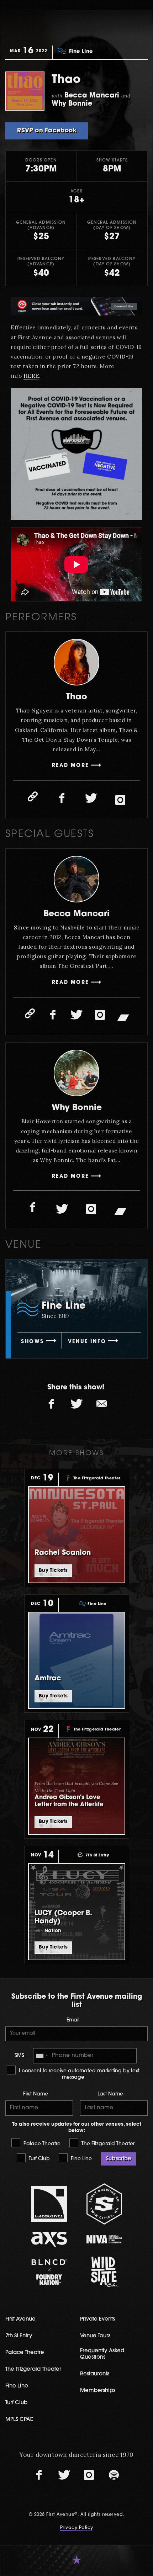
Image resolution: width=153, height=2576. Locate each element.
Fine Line (81, 2159)
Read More (70, 766)
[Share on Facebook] (52, 1404)
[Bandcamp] (123, 1017)
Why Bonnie (77, 1108)
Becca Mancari (76, 914)
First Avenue (20, 2319)
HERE (31, 376)
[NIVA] (104, 2239)
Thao (76, 697)
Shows (32, 1342)
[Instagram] (120, 800)
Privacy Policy (77, 2528)
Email (73, 2020)
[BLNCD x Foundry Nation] (49, 2272)
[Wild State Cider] (104, 2272)
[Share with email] (101, 1404)
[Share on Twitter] (76, 1404)
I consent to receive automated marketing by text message (78, 2074)
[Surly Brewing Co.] (104, 2204)
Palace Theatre (41, 2144)
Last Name (110, 2094)
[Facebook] (62, 798)
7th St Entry (19, 2336)
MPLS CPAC (20, 2420)
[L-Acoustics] (49, 2204)
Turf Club (39, 2159)
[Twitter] (91, 798)
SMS (19, 2056)
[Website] (33, 796)
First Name (36, 2094)
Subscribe (118, 2159)
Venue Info (87, 1342)
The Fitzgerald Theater (107, 2144)
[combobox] (42, 2056)
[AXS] (49, 2239)
